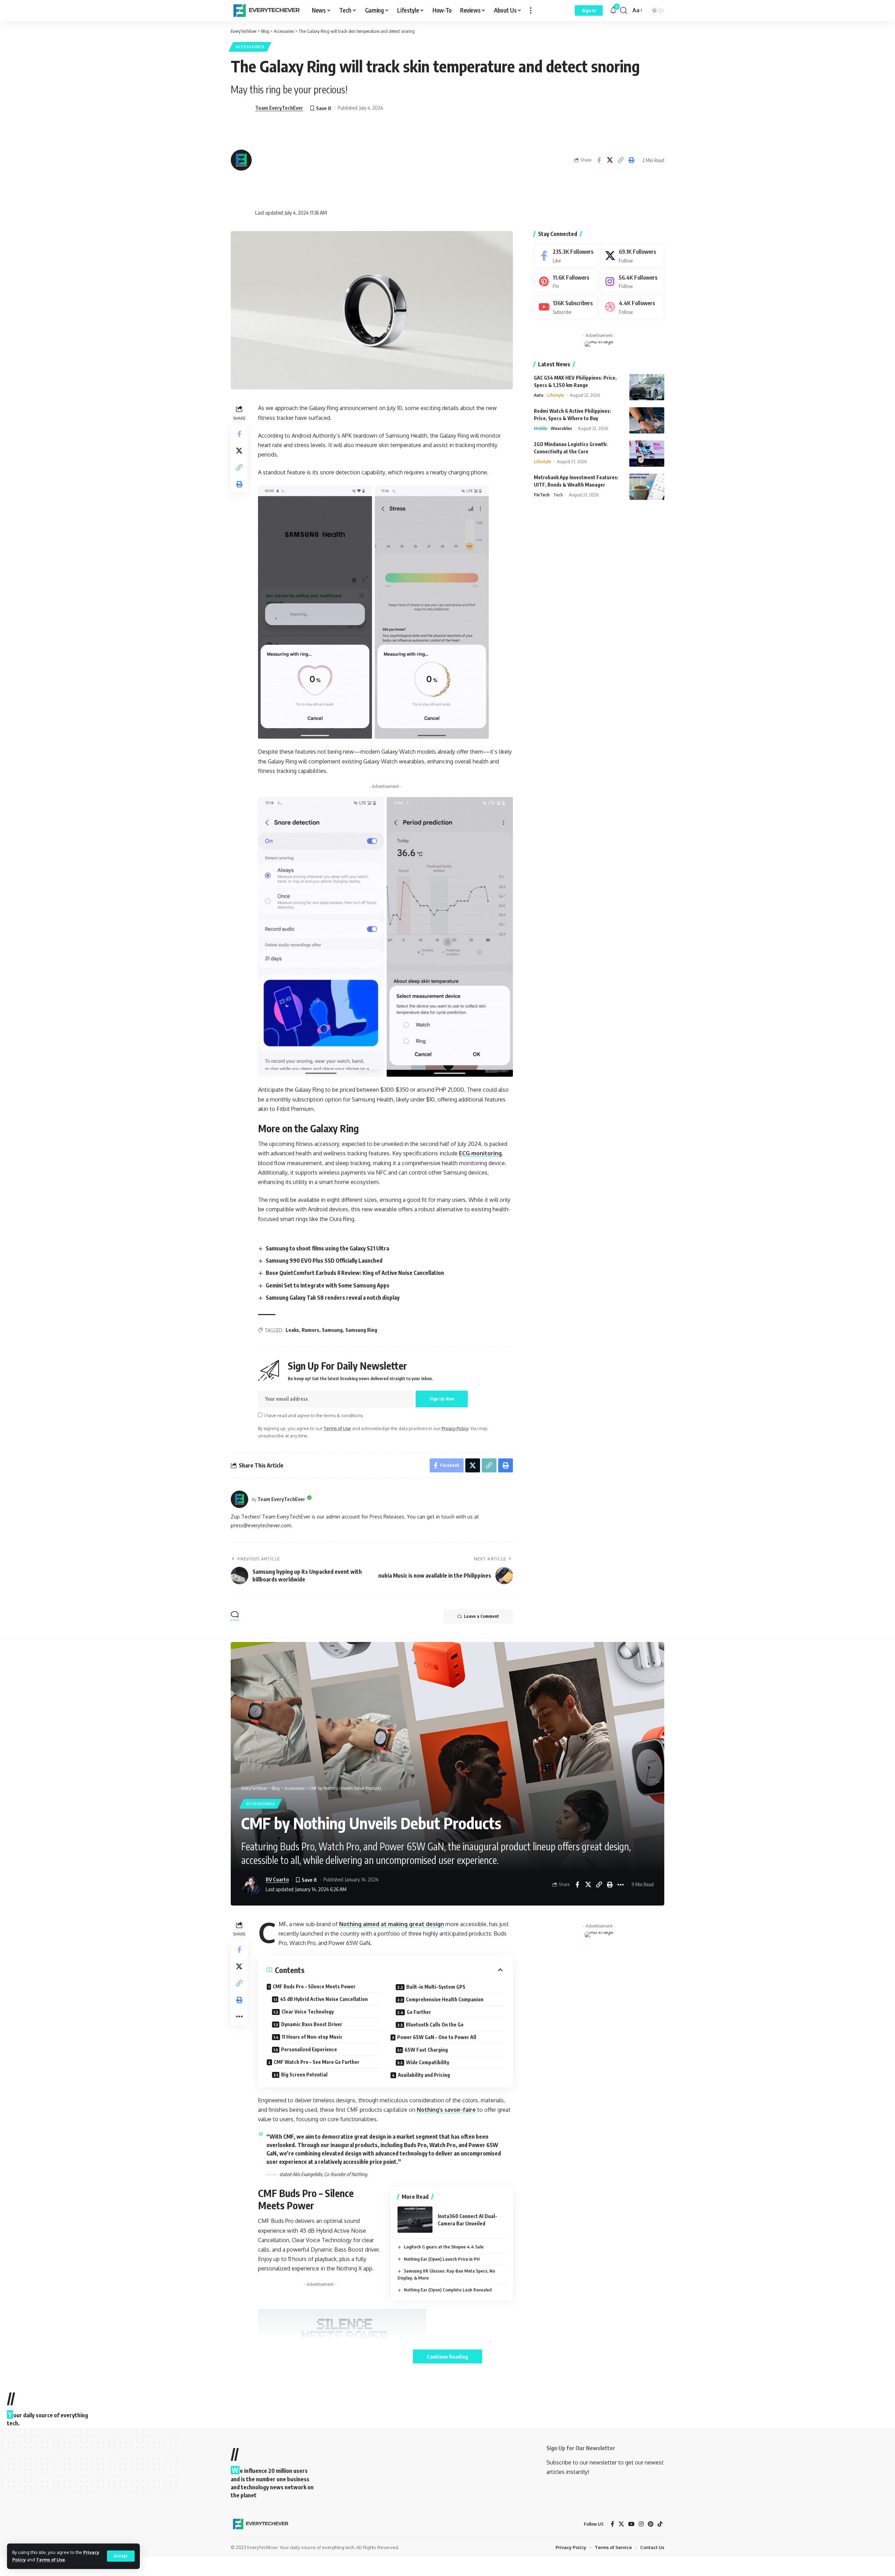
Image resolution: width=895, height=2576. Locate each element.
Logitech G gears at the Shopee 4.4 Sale (444, 2247)
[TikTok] (660, 2524)
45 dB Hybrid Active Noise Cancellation (324, 1999)
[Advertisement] (319, 160)
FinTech (542, 495)
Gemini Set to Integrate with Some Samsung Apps (328, 1285)
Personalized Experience (309, 2049)
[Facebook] (566, 256)
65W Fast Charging (426, 2050)
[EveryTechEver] (266, 10)
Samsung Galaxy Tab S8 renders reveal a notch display (333, 1298)
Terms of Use (51, 2560)
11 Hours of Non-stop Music (312, 2037)
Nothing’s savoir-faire (446, 2110)
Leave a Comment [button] (481, 1616)
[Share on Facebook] (599, 160)
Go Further (419, 2012)
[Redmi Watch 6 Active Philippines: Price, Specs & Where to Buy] (647, 420)
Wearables (561, 428)
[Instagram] (632, 282)
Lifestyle (555, 395)
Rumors (310, 1330)
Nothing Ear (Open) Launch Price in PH (442, 2259)
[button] (121, 2556)
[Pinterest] (566, 282)
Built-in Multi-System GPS (436, 1987)
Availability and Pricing (424, 2075)
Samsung (332, 1330)
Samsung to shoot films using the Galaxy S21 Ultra (327, 1248)
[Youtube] (566, 307)
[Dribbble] (632, 307)
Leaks (292, 1330)
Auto (539, 395)
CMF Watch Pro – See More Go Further (317, 2062)
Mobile (540, 428)
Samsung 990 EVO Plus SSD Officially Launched (324, 1261)
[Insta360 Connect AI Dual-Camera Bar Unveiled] (415, 2220)
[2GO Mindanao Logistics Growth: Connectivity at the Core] (647, 454)
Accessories (250, 47)
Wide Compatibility (428, 2062)
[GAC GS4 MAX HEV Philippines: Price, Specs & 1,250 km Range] (647, 387)
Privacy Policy (455, 1428)
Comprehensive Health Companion (445, 1999)
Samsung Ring (361, 1330)
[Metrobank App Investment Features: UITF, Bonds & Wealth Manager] (647, 487)
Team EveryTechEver (279, 108)
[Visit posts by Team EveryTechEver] (239, 1499)
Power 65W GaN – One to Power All (437, 2037)
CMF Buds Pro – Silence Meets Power (314, 1986)
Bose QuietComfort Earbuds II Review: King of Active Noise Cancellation (355, 1273)
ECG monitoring (480, 1153)
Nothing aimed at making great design (392, 1924)
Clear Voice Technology (308, 2012)
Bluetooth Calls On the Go (435, 2025)
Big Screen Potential (304, 2075)
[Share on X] (610, 160)
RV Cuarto (277, 1879)
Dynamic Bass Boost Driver (312, 2024)
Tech (558, 495)
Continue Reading (447, 2356)
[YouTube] (631, 2524)
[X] (632, 256)
